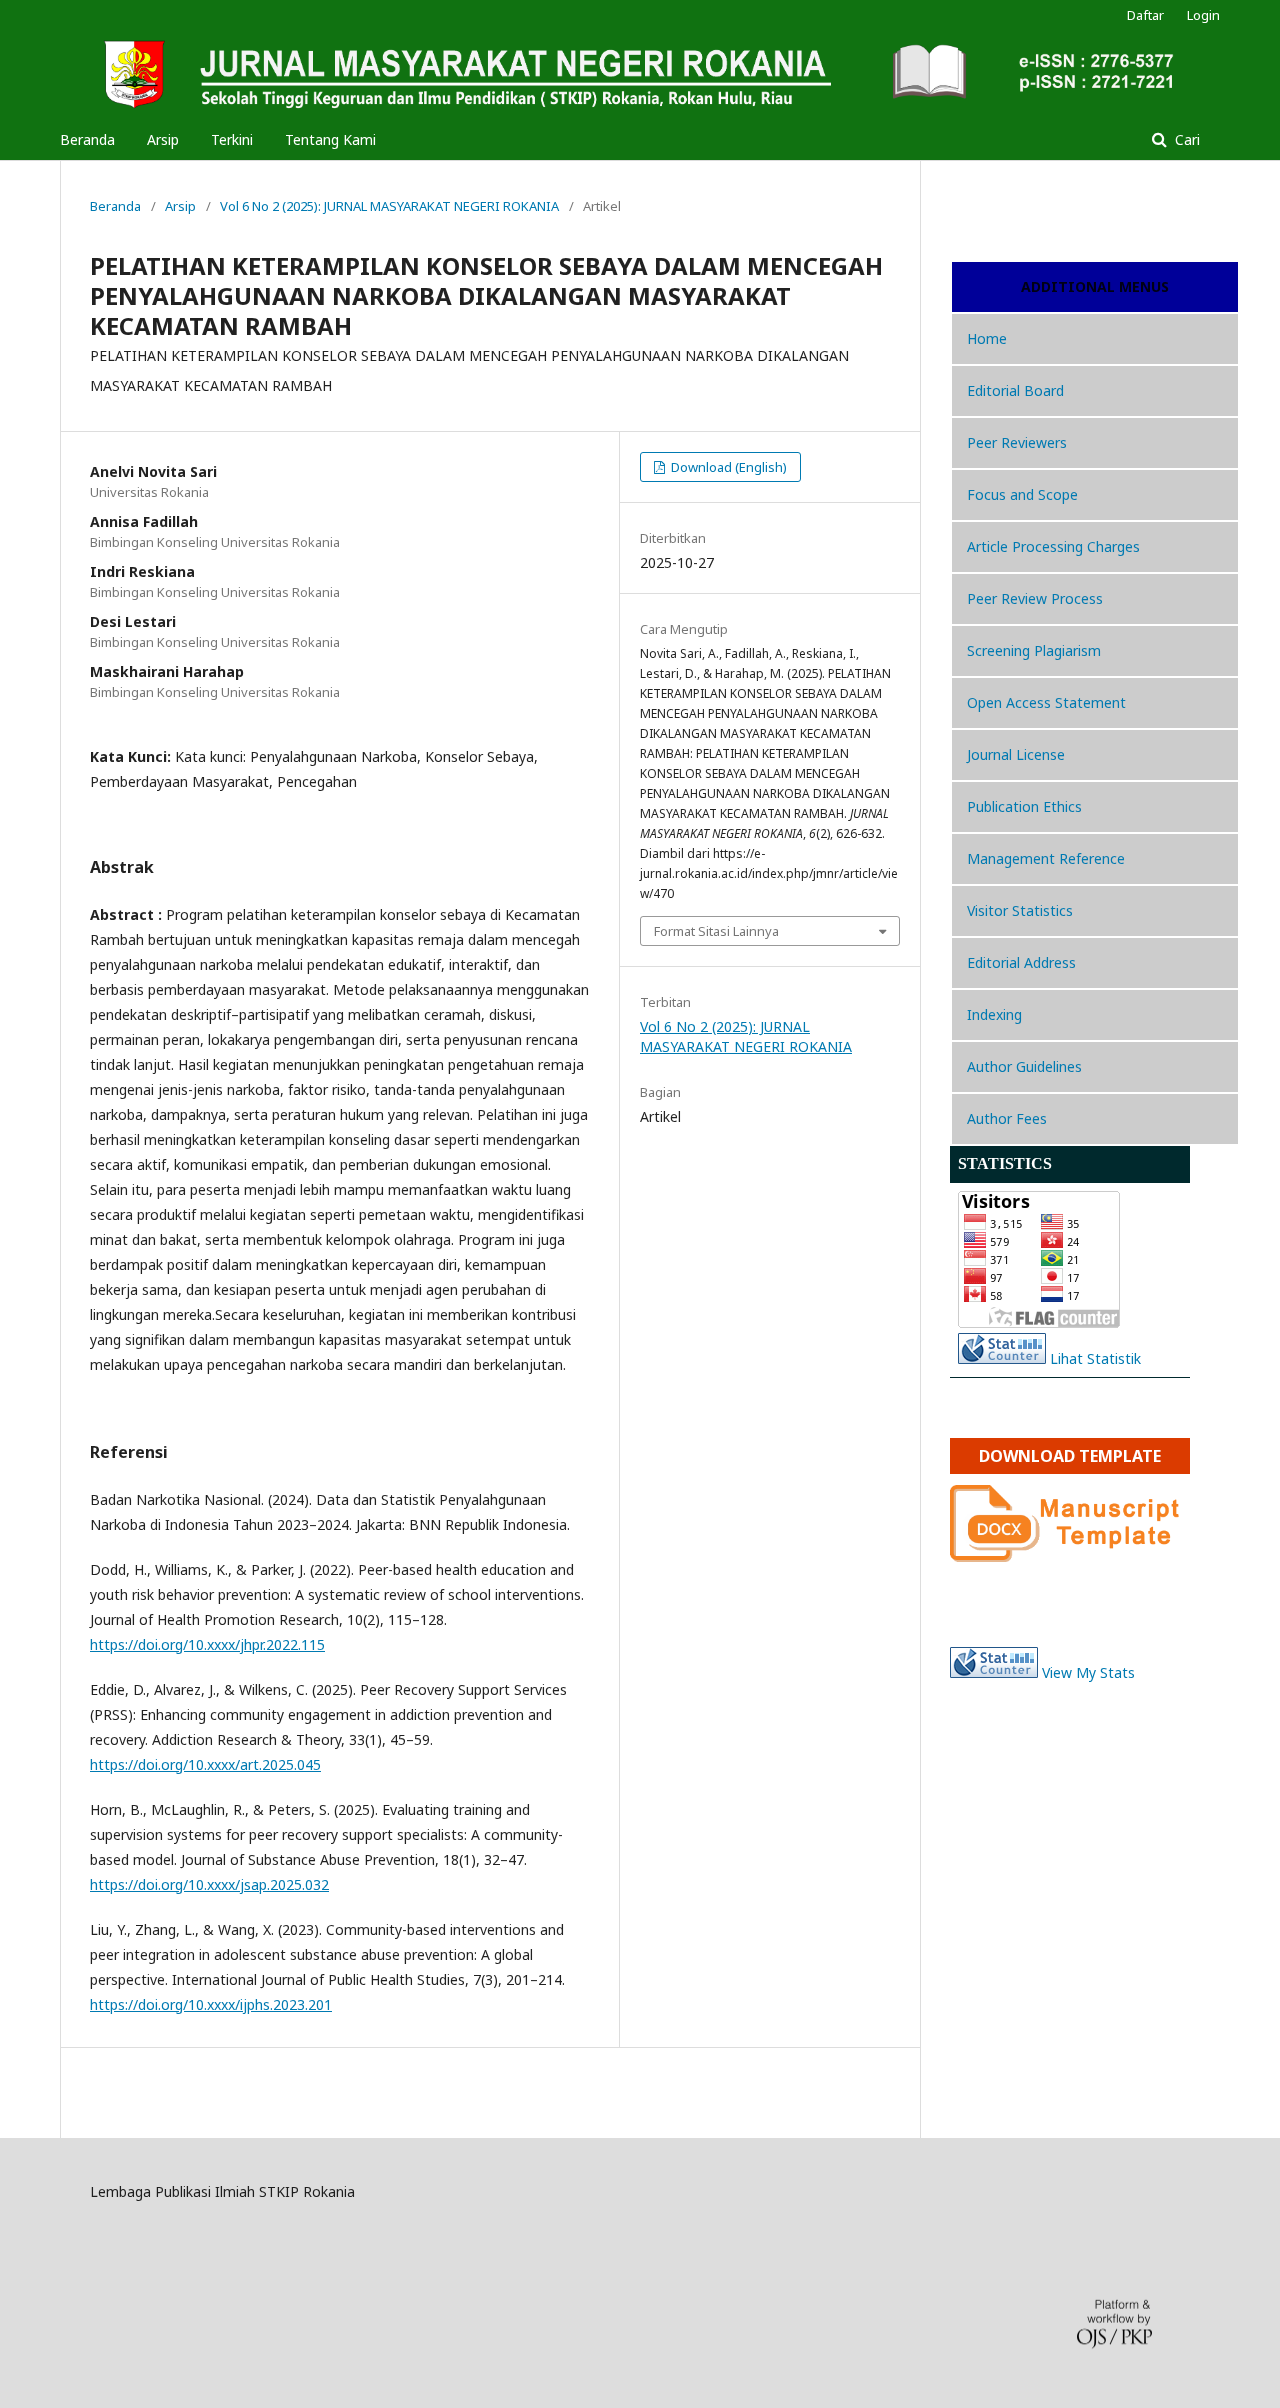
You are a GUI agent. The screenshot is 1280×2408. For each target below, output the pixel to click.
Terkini (232, 139)
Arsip (163, 139)
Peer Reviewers (1017, 442)
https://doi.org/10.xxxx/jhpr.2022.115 (207, 1644)
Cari (1185, 139)
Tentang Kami (330, 139)
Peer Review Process (1035, 598)
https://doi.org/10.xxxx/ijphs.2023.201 (211, 2004)
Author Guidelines (1024, 1066)
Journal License (1016, 754)
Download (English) (727, 467)
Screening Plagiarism (1034, 650)
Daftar (1145, 15)
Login (1203, 15)
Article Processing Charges (1053, 546)
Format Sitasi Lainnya (716, 931)
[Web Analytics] (994, 1672)
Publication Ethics (1024, 806)
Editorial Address (1021, 962)
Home (987, 338)
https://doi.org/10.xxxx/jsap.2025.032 (209, 1884)
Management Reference (1046, 858)
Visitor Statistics (1020, 910)
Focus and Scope (1022, 494)
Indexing (994, 1014)
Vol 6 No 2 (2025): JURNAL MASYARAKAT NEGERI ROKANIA (389, 206)
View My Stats (1088, 1672)
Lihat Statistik (1095, 1358)
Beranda (87, 139)
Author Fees (1007, 1118)
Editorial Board (1015, 390)
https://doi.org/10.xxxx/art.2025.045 (205, 1764)
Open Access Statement (1046, 702)
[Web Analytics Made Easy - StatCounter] (1002, 1358)
